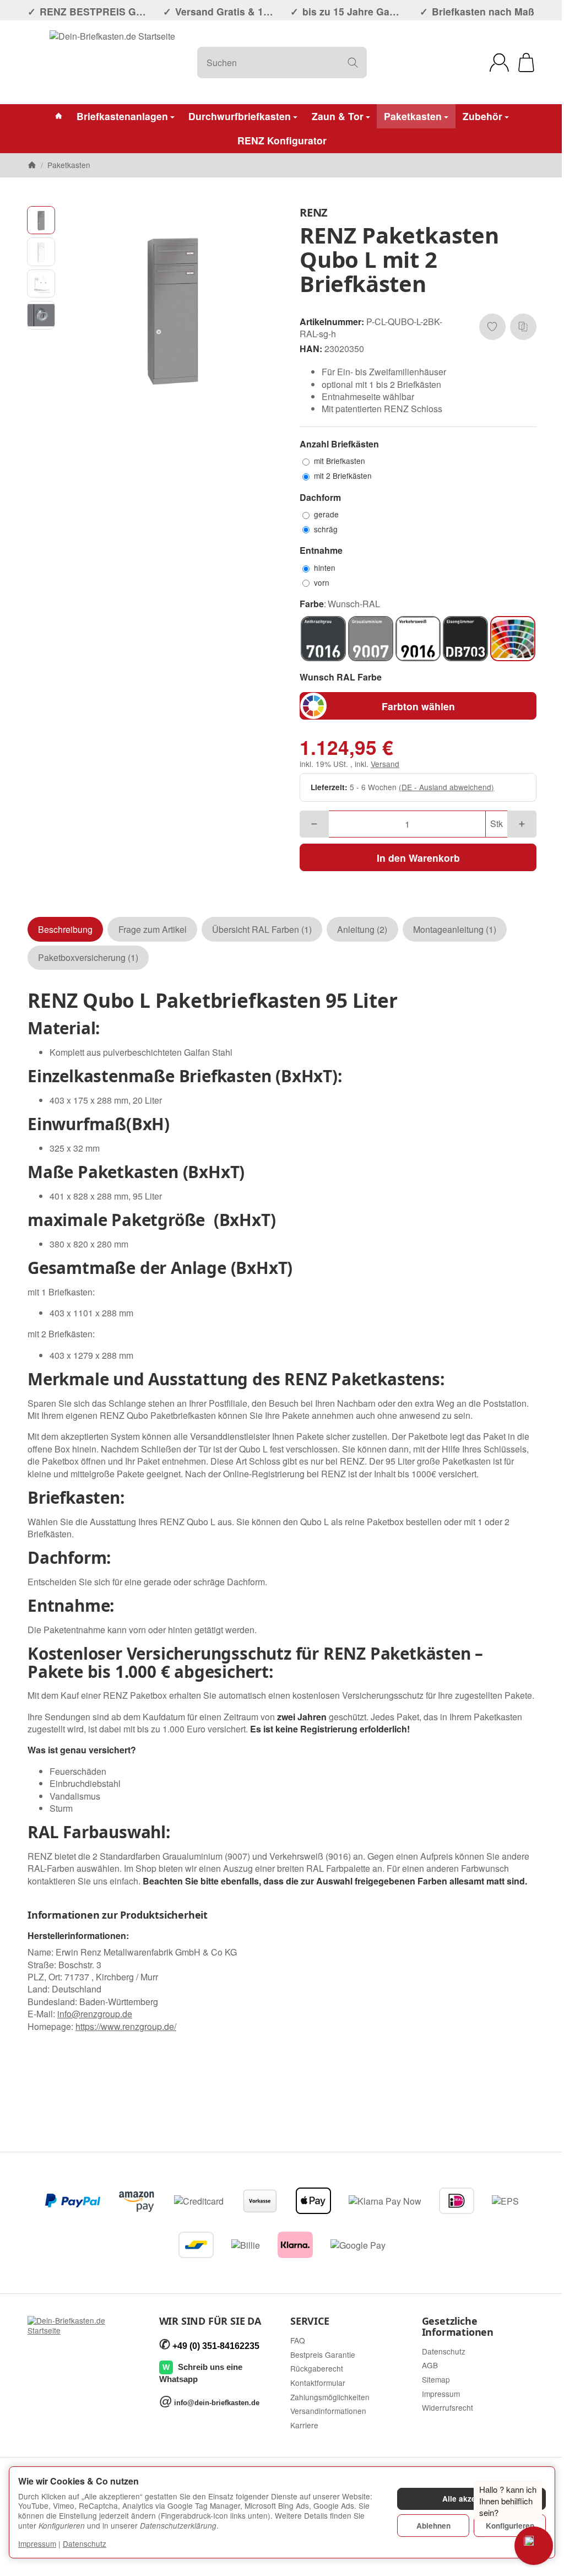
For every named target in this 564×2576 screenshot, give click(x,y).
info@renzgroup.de (95, 2014)
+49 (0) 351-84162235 (216, 2346)
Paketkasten (413, 116)
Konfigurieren (510, 2526)
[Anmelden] (499, 63)
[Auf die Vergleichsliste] (523, 327)
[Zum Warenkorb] (526, 63)
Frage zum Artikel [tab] (153, 929)
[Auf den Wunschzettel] (492, 327)
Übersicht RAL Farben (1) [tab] (262, 929)
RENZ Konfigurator (282, 140)
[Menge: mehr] (522, 824)
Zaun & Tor (338, 116)
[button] (41, 220)
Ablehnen (433, 2526)
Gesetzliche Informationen (458, 2327)
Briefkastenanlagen (122, 116)
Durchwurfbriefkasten (240, 116)
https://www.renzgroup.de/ (126, 2026)
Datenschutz (85, 2543)
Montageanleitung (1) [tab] (455, 929)
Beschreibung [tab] (65, 929)
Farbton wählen (418, 706)
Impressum (37, 2543)
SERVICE (310, 2321)
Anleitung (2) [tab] (362, 929)
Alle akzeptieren (472, 2499)
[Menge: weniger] (314, 824)
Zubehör (482, 116)
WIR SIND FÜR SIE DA (210, 2321)
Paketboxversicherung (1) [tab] (88, 957)
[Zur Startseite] (112, 62)
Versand (385, 764)
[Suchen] (353, 63)
